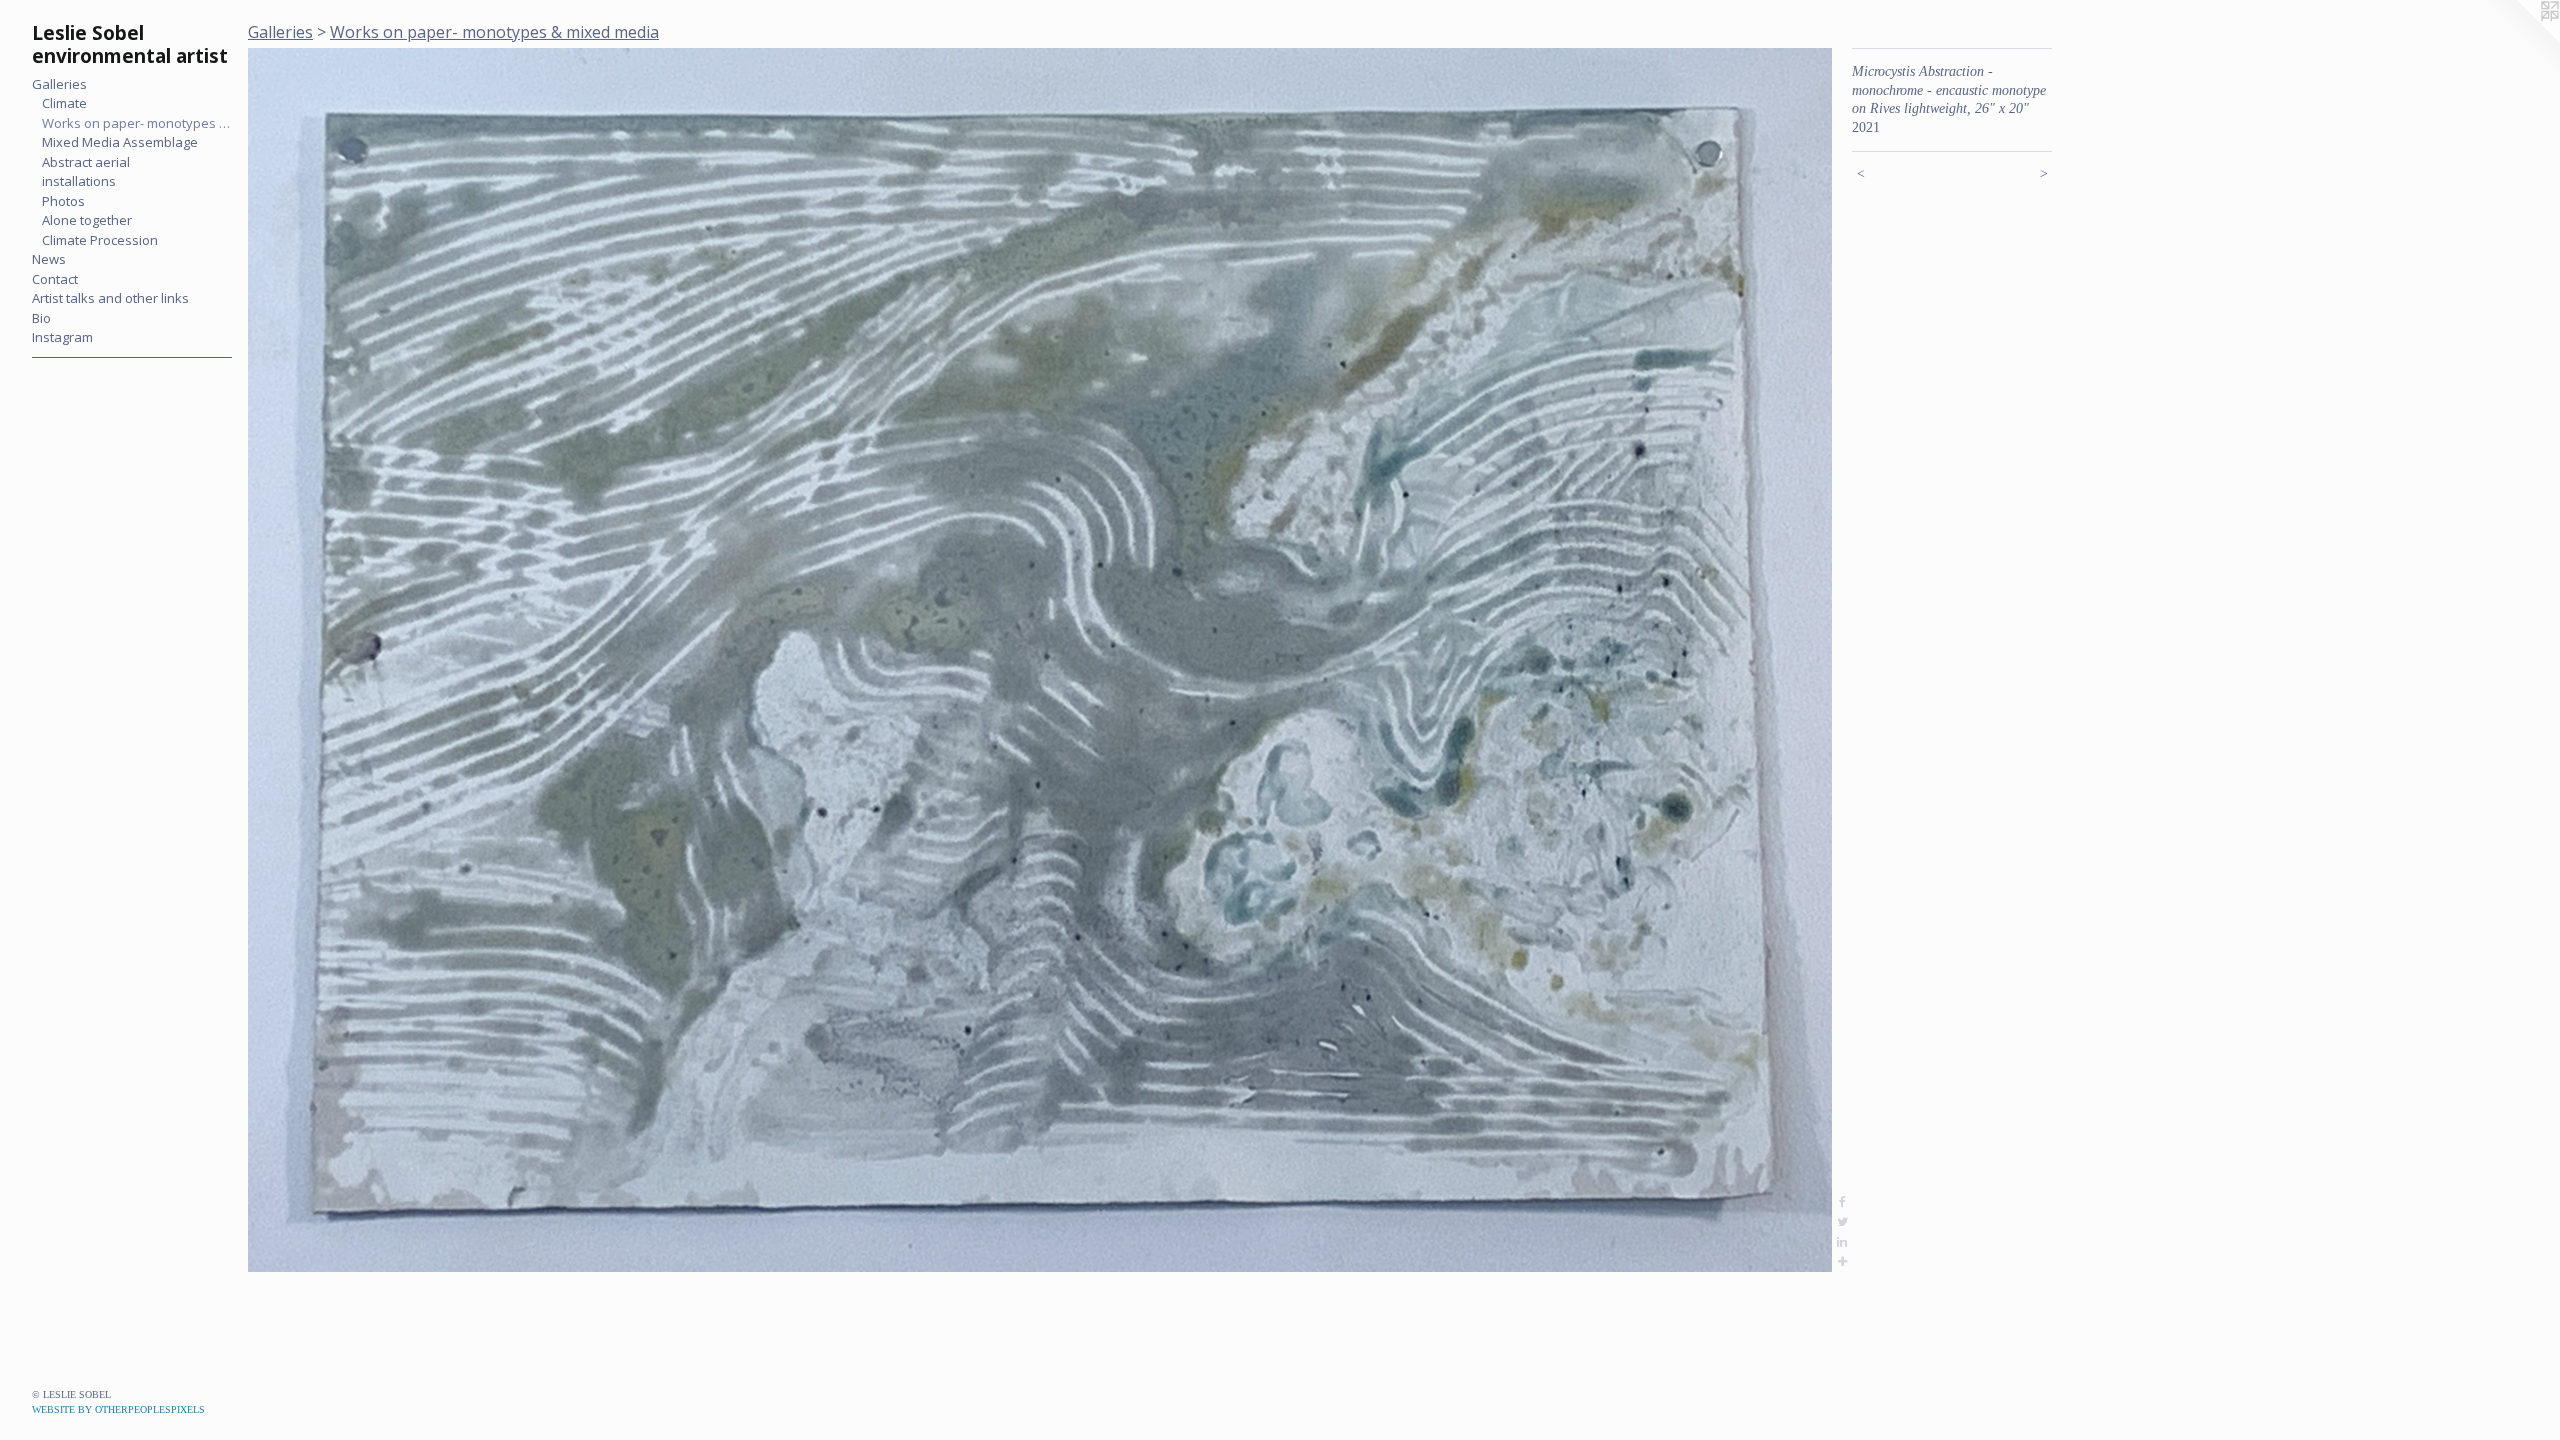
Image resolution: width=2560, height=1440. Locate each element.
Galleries (59, 84)
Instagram (62, 337)
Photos (63, 201)
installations (79, 181)
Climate (64, 103)
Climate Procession (100, 240)
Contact (55, 279)
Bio (41, 318)
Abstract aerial (86, 162)
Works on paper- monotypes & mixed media (137, 123)
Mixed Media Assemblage (120, 142)
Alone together (87, 220)
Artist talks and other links (110, 298)
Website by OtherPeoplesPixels (118, 1409)
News (49, 259)
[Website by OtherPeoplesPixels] (2520, 40)
